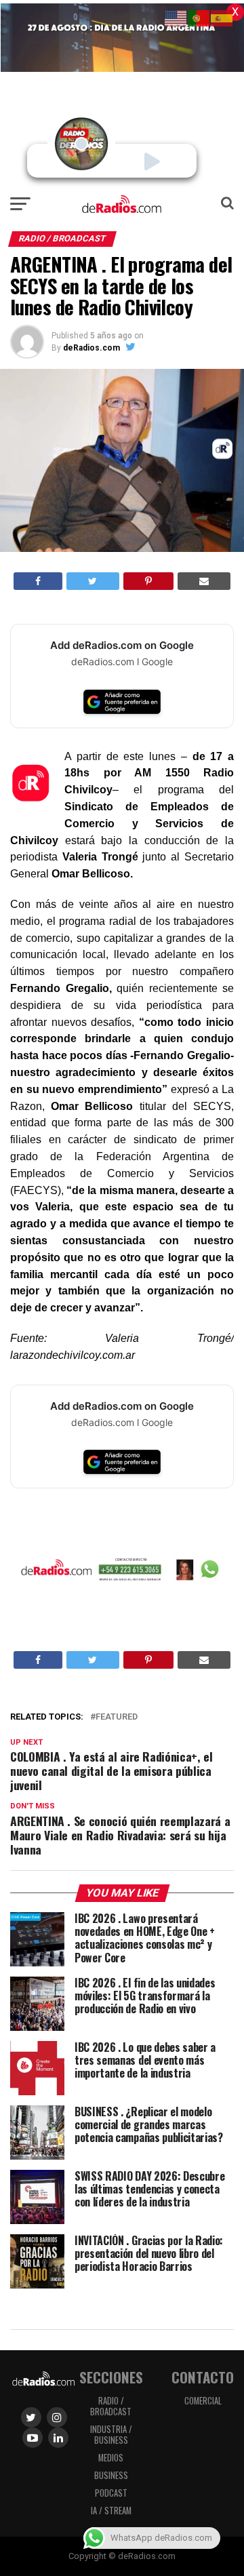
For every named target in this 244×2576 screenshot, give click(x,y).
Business (111, 2475)
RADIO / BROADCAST (111, 2406)
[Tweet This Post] (93, 581)
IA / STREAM (111, 2511)
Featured (117, 1717)
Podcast (111, 2493)
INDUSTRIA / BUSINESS (111, 2435)
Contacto (203, 2377)
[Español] (222, 17)
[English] (176, 17)
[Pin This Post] (148, 581)
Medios (111, 2458)
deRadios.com (91, 348)
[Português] (199, 17)
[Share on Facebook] (38, 581)
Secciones (111, 2377)
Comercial (203, 2401)
